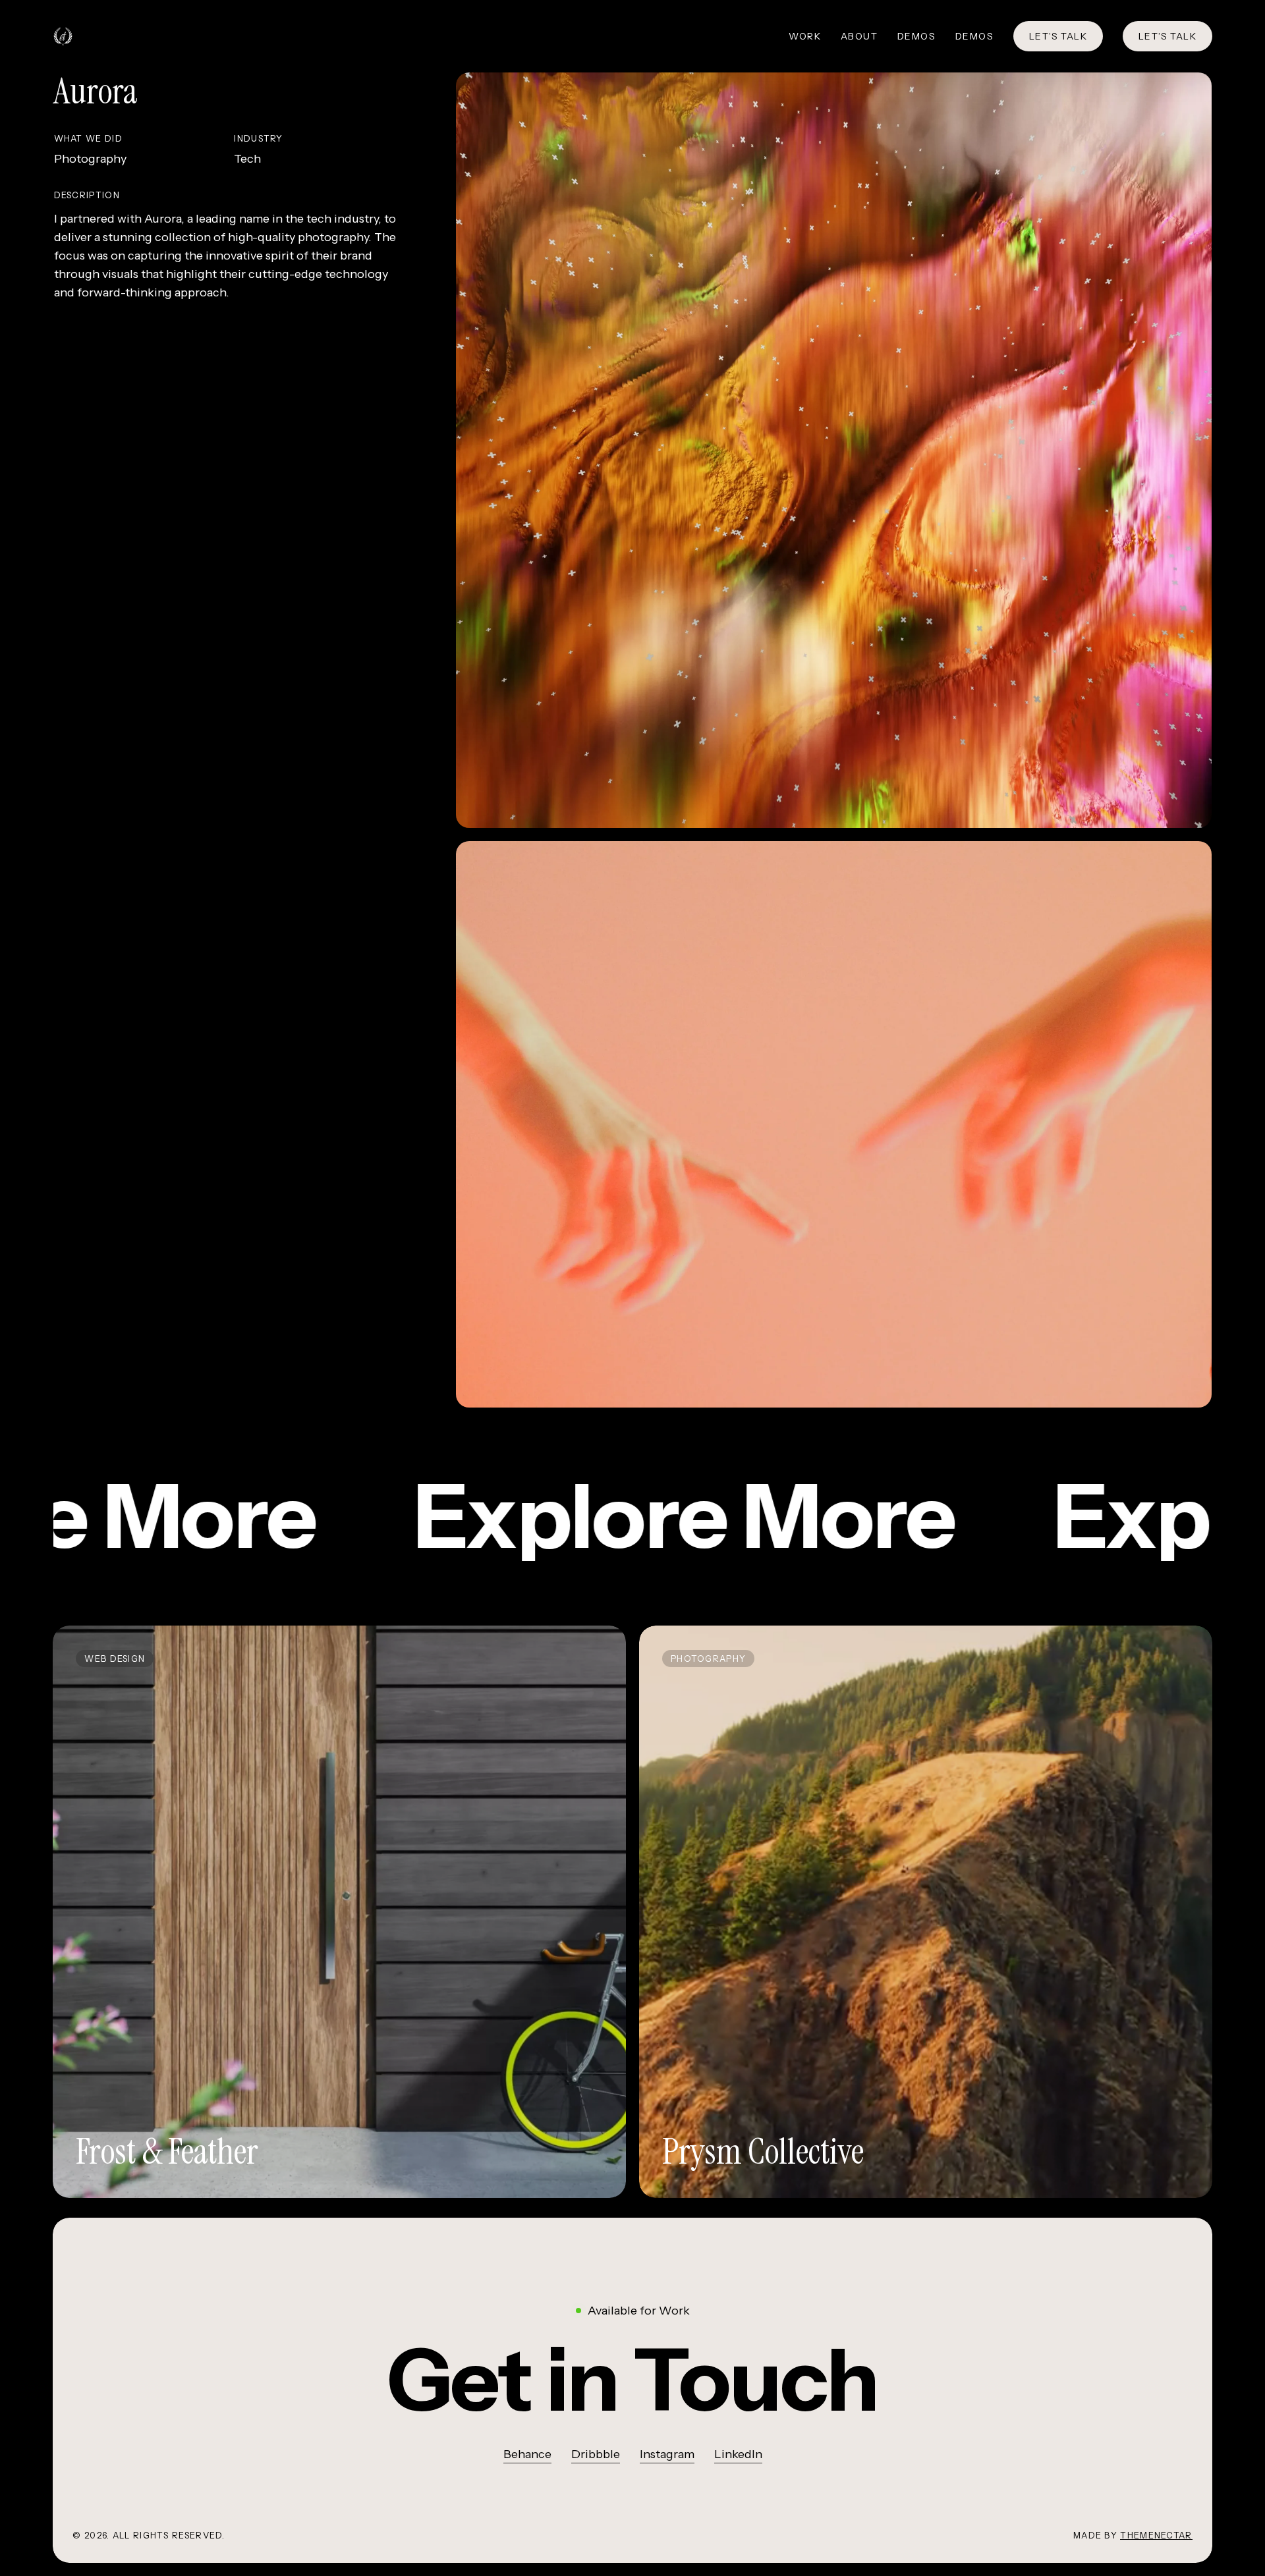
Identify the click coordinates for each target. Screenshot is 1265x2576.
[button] (632, 2380)
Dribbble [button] (596, 2454)
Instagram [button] (667, 2454)
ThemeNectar (1156, 2535)
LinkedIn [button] (738, 2454)
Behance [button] (527, 2454)
